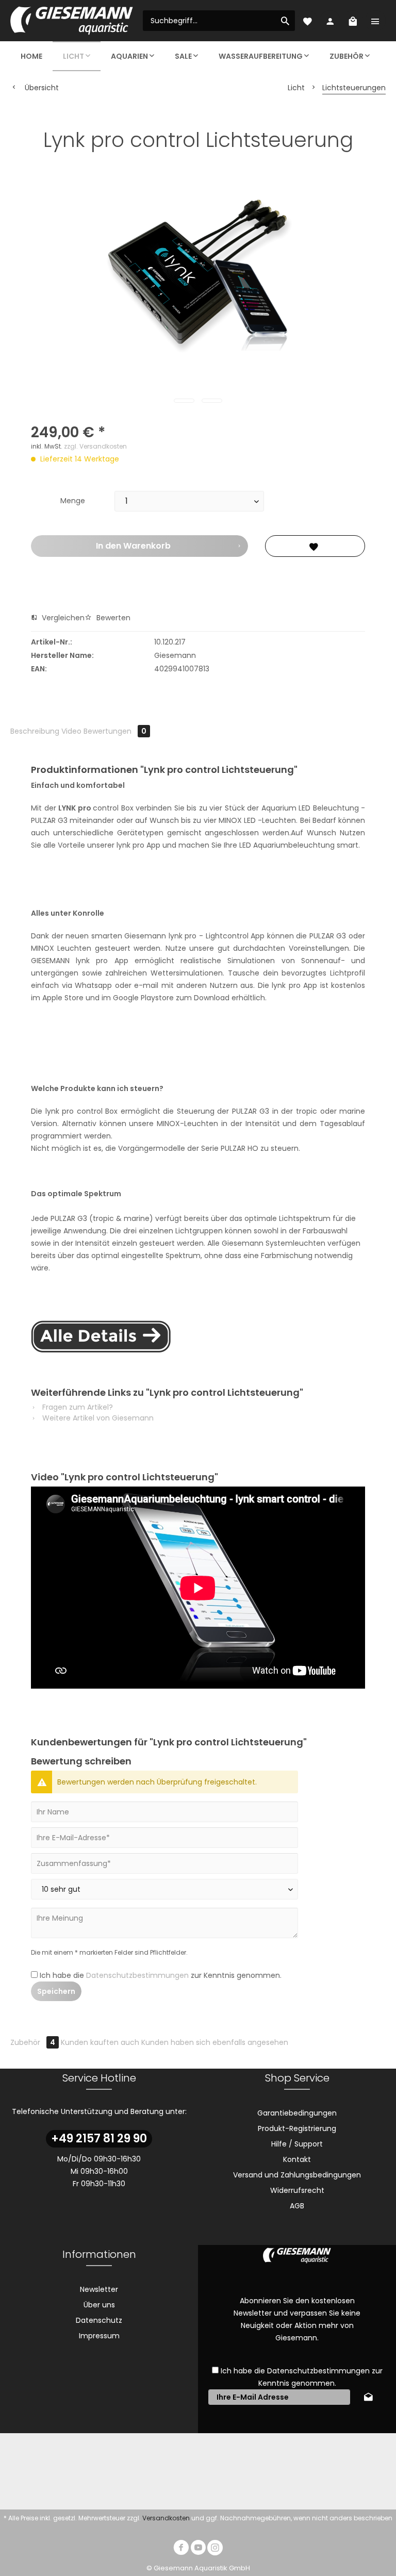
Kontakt (297, 2159)
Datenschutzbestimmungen (137, 1975)
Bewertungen (115, 731)
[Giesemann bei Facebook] (181, 2549)
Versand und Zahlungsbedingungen (297, 2175)
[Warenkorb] (353, 21)
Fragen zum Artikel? (77, 1407)
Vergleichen (62, 618)
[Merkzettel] (307, 21)
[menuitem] (219, 21)
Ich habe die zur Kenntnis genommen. (161, 1975)
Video (71, 731)
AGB (297, 2206)
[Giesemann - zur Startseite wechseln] (72, 21)
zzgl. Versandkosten (95, 446)
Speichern (56, 1991)
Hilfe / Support (297, 2144)
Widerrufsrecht (297, 2190)
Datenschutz (99, 2320)
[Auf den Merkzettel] (315, 546)
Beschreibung (35, 731)
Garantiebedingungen (297, 2113)
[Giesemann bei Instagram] (215, 2549)
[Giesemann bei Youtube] (198, 2549)
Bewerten (112, 618)
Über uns (99, 2305)
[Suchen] (285, 21)
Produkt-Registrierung (297, 2128)
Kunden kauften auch (100, 2042)
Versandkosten (166, 2518)
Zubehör (33, 2042)
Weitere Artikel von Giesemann (97, 1418)
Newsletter (99, 2289)
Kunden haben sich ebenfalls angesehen (215, 2042)
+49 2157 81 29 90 (99, 2139)
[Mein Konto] (330, 21)
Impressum (99, 2336)
